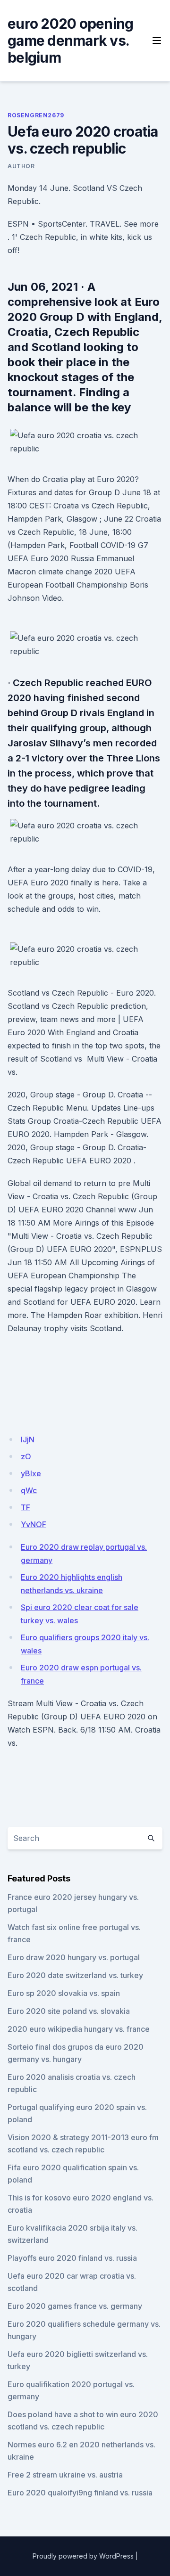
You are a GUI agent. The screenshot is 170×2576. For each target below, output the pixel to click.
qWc (29, 1490)
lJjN (28, 1439)
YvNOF (34, 1524)
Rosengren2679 (36, 115)
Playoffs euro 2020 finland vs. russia (72, 2258)
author (21, 166)
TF (25, 1507)
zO (26, 1456)
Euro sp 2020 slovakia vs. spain (64, 1993)
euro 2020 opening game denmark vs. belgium (70, 41)
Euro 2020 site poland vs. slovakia (69, 2011)
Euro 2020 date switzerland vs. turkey (75, 1975)
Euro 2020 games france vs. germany (75, 2306)
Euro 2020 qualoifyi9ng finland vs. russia (80, 2493)
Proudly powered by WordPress (83, 2556)
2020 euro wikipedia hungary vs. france (79, 2029)
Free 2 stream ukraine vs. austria (65, 2475)
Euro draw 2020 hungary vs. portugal (74, 1957)
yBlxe (31, 1473)
